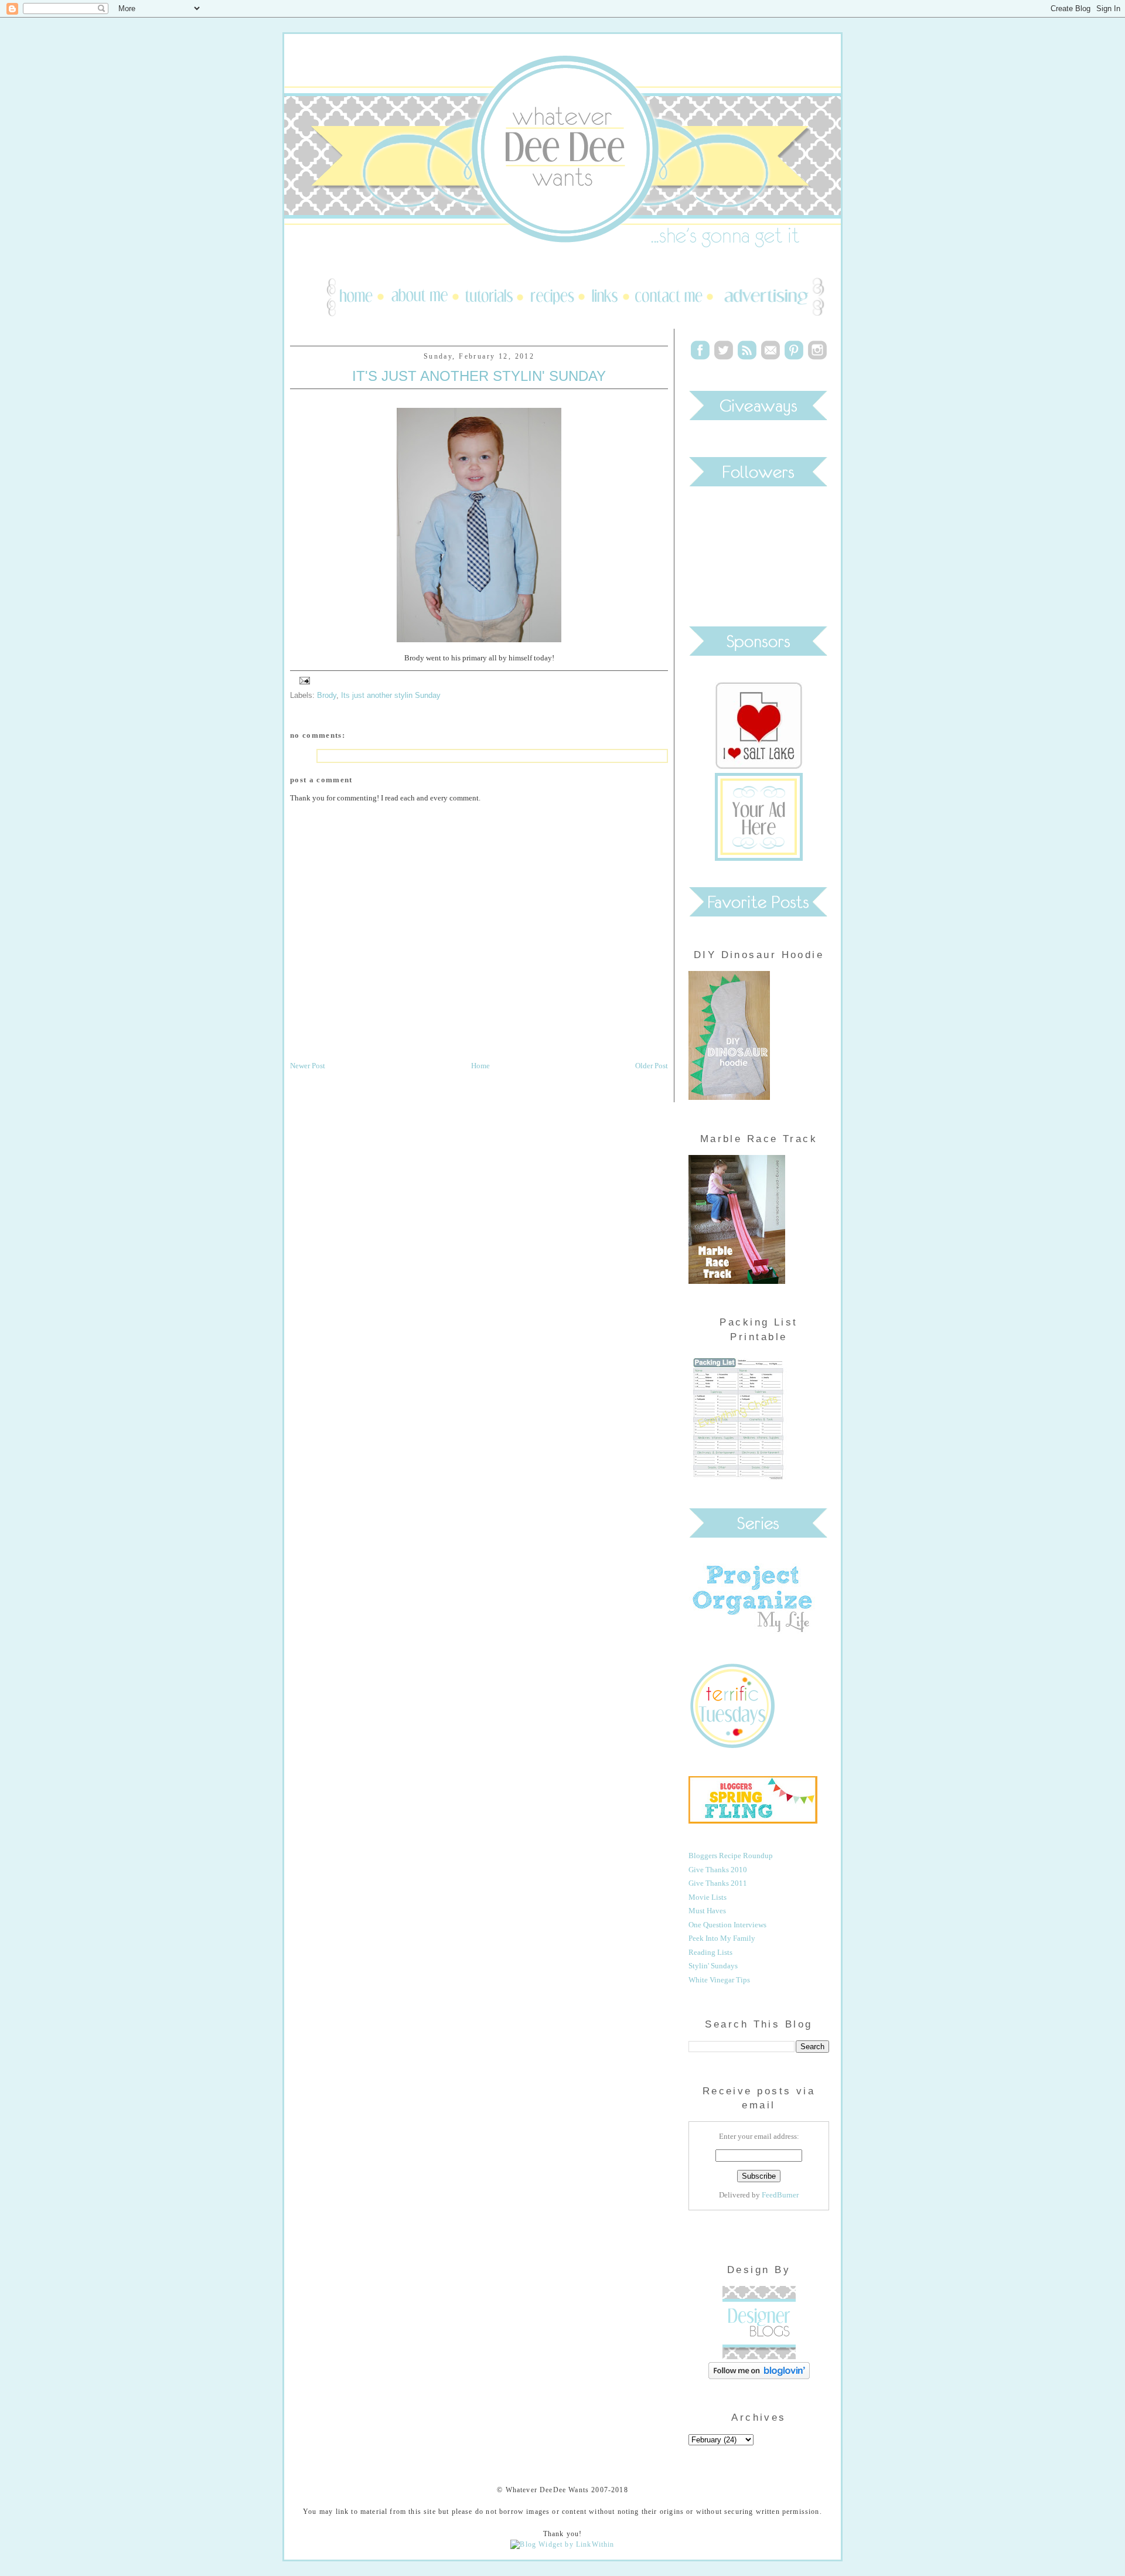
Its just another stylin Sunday (391, 695)
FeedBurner (780, 2195)
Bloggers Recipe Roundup (731, 1856)
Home (480, 1066)
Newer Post (308, 1066)
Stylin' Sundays (713, 1966)
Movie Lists (708, 1897)
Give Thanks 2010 (718, 1870)
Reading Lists (710, 1952)
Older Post (652, 1066)
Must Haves (707, 1911)
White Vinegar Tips (719, 1980)
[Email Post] (303, 680)
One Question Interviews (727, 1925)
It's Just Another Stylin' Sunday (479, 376)
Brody (327, 695)
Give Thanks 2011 (718, 1883)
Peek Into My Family (722, 1938)
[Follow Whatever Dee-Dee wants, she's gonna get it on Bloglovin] (759, 2376)
